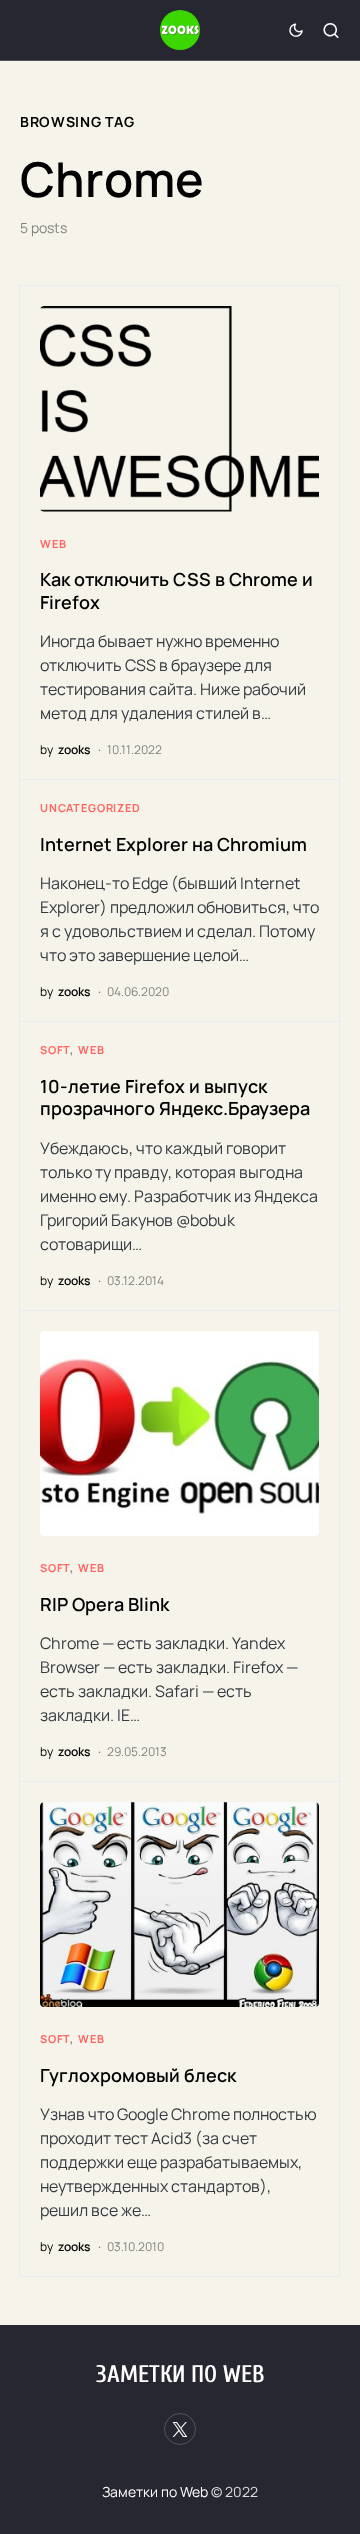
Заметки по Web (180, 2374)
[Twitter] (180, 2429)
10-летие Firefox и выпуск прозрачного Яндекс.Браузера (175, 1097)
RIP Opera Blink (104, 1604)
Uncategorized (90, 807)
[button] (296, 30)
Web (53, 543)
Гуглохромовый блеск (138, 2075)
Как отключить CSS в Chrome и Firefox (176, 590)
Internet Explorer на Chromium (173, 844)
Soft (55, 1049)
